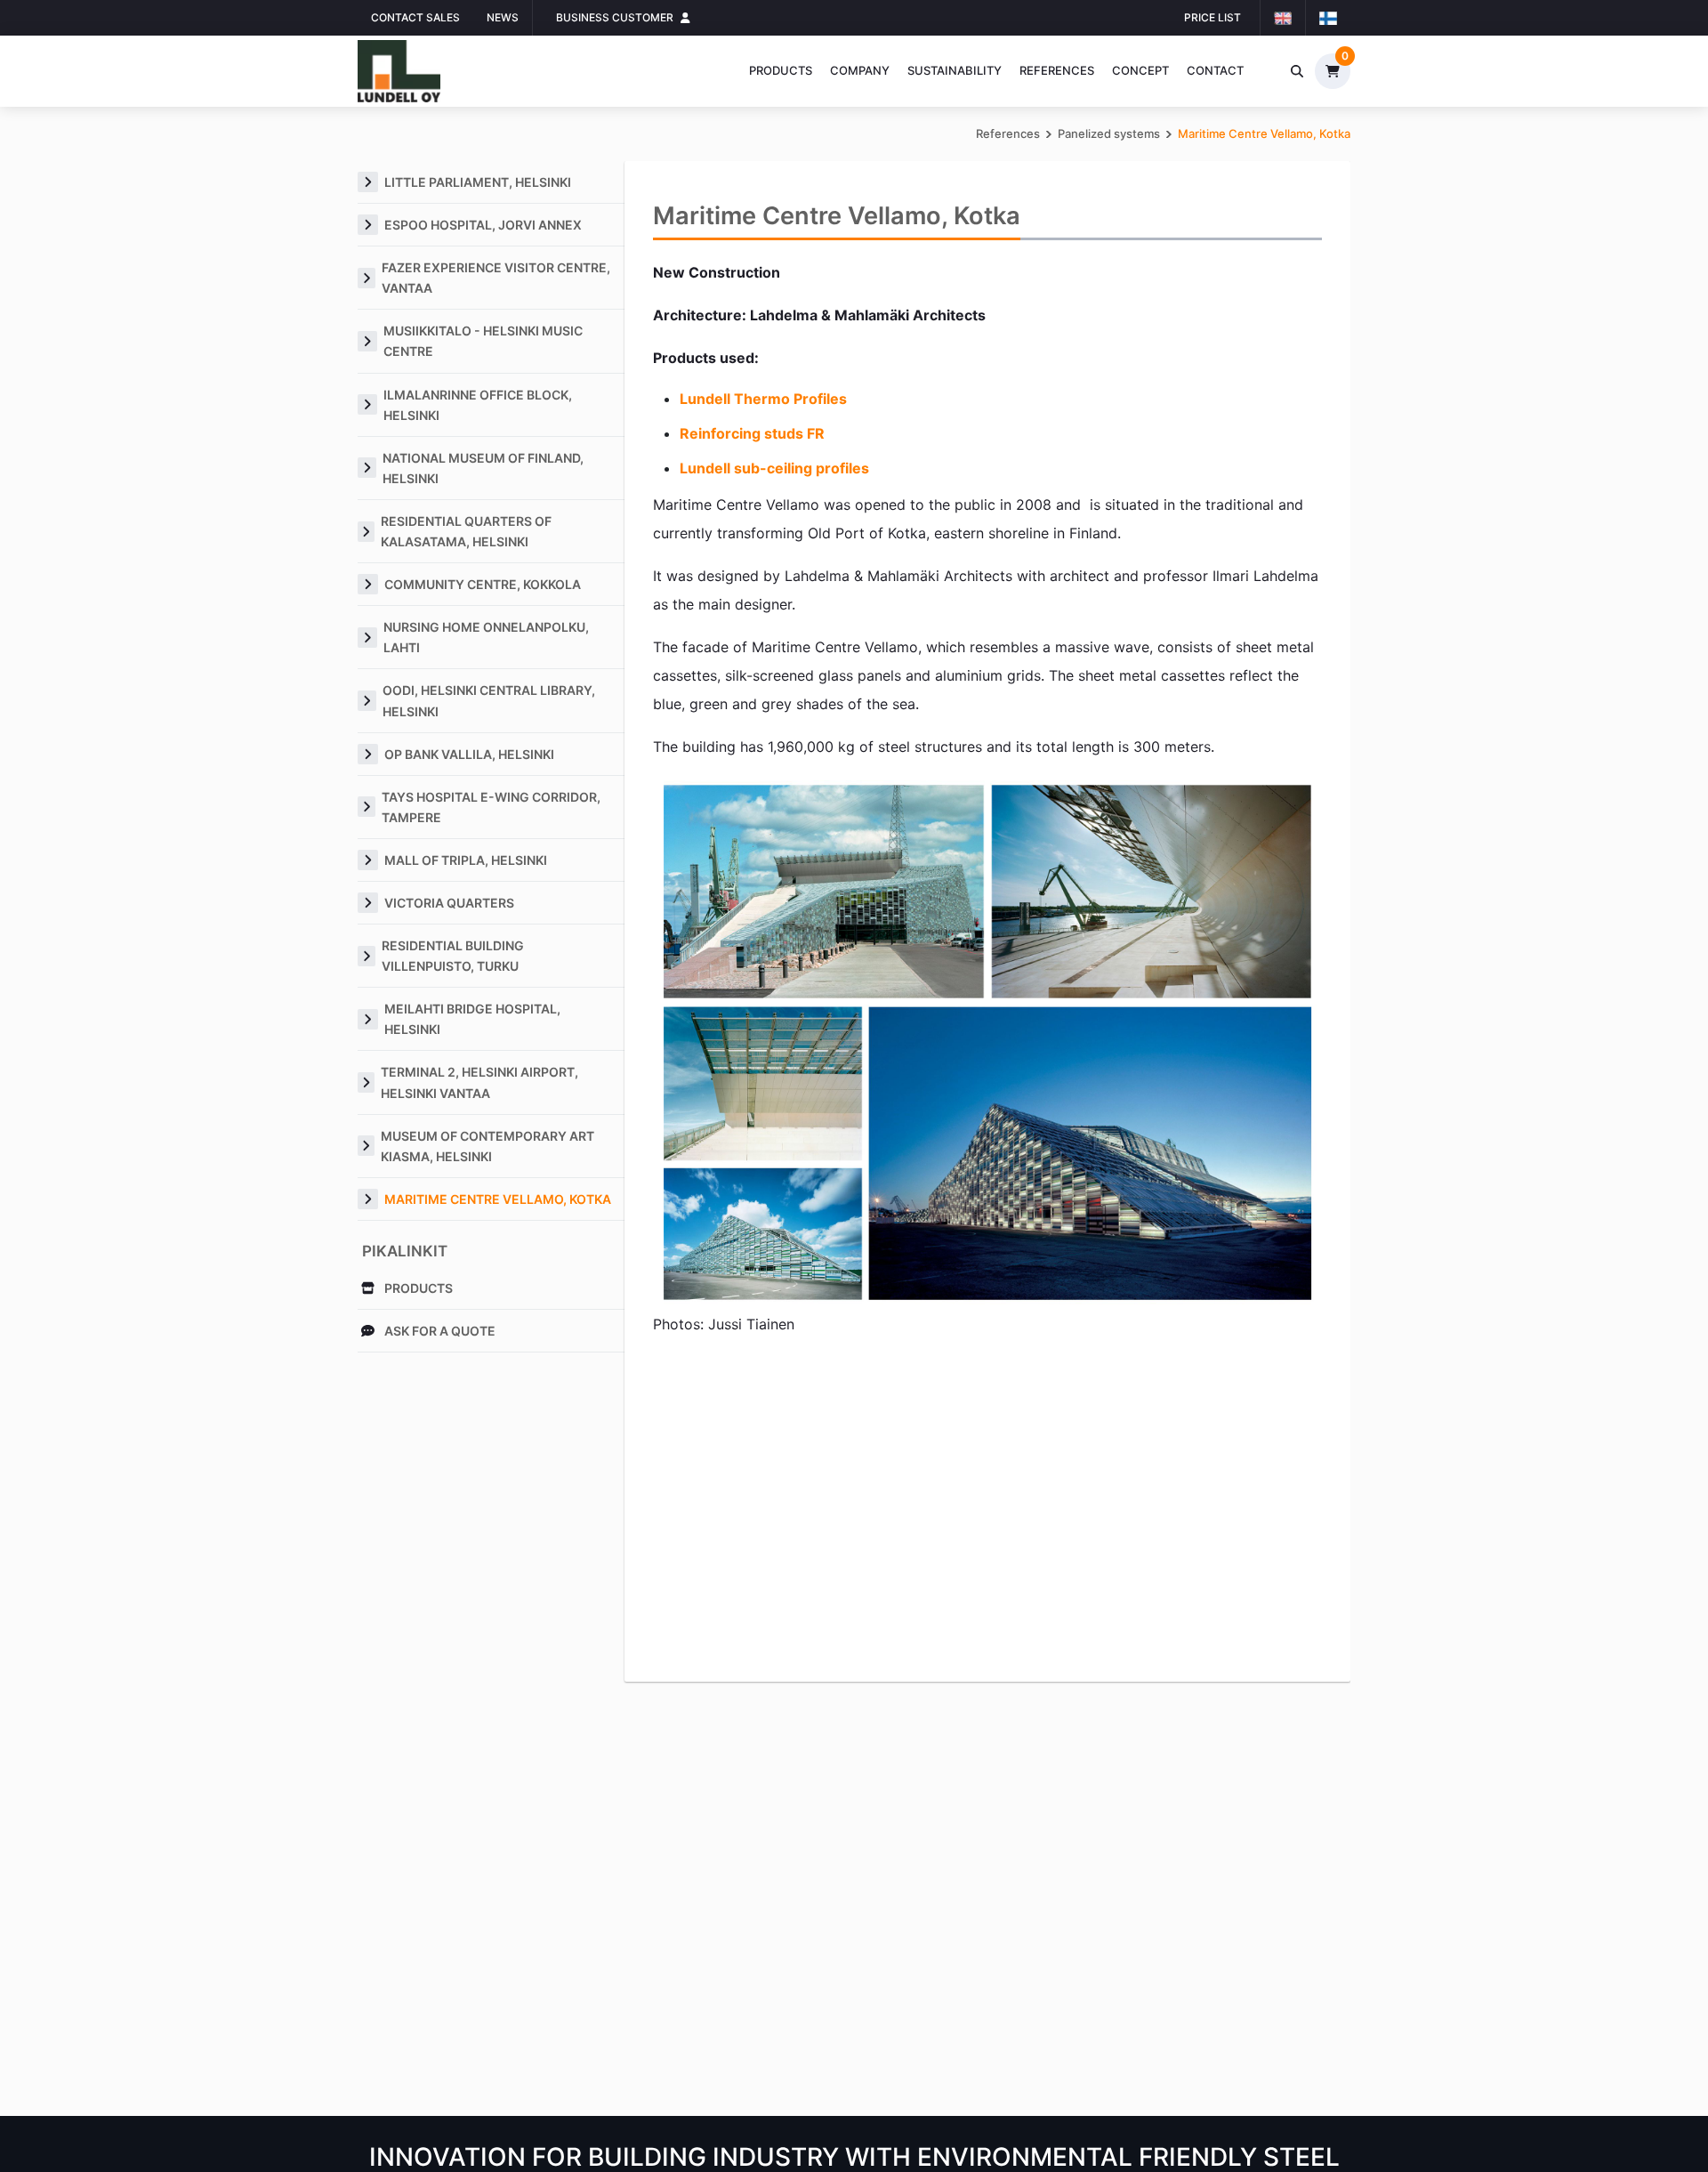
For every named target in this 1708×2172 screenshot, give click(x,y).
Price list (1213, 17)
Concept (1140, 70)
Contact (1215, 70)
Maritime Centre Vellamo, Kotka (1264, 133)
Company (860, 70)
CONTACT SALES (415, 17)
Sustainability (955, 70)
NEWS (503, 17)
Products (781, 70)
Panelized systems (1109, 133)
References (1057, 70)
